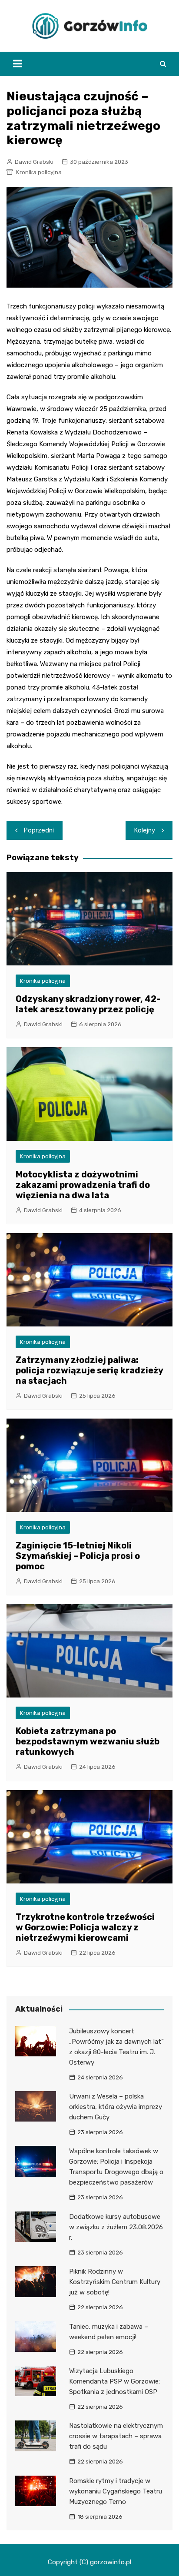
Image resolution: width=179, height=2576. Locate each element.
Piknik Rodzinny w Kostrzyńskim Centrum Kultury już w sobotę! (115, 2282)
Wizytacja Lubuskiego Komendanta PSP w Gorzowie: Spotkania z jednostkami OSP (114, 2381)
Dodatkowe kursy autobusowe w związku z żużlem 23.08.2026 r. (116, 2227)
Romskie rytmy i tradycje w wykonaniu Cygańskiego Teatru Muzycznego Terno (116, 2491)
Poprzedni (39, 830)
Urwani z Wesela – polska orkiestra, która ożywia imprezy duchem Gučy (116, 2107)
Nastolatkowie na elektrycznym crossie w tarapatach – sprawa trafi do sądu (116, 2436)
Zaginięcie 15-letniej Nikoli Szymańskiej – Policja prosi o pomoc (78, 1556)
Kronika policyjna (39, 172)
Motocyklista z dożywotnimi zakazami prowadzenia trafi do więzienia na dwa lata (83, 1185)
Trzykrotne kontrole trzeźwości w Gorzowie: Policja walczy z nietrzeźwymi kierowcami (85, 1927)
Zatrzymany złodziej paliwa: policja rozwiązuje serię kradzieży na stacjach (89, 1370)
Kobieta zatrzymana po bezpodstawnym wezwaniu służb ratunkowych (88, 1741)
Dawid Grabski (34, 162)
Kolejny (145, 830)
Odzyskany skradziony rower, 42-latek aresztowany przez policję (88, 1004)
